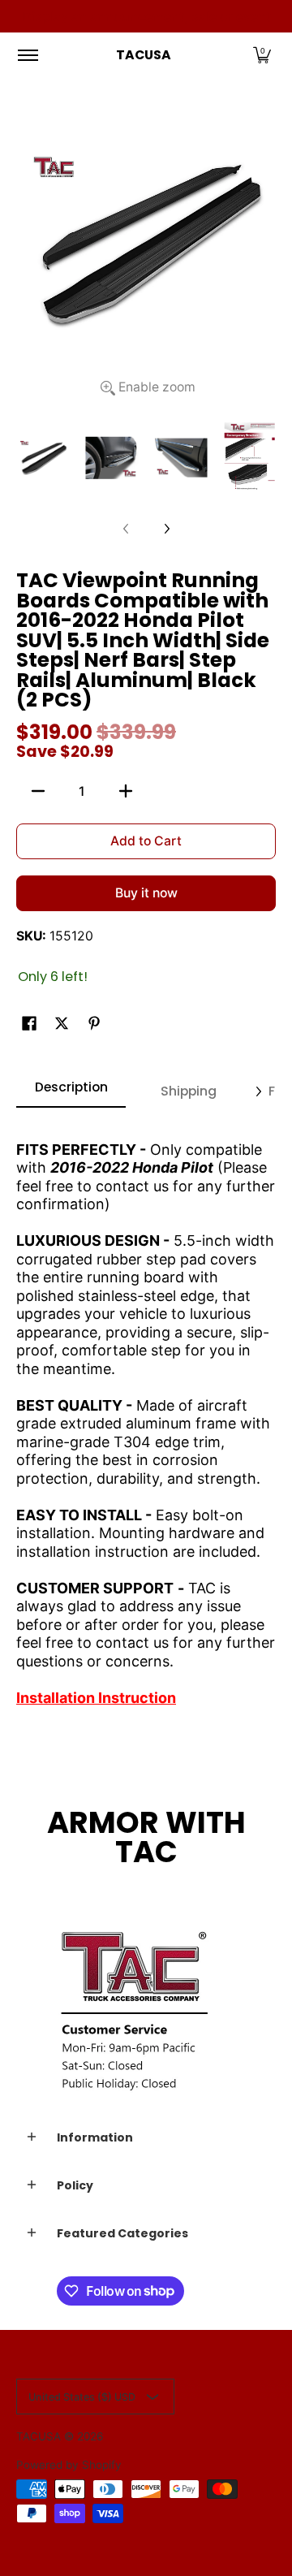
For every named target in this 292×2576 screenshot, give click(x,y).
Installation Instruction (96, 1698)
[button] (262, 55)
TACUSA (144, 55)
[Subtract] (38, 791)
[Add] (126, 791)
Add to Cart (146, 841)
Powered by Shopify (69, 2465)
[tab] (71, 1092)
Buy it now (146, 893)
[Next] (166, 529)
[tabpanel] (146, 1417)
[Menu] (27, 55)
